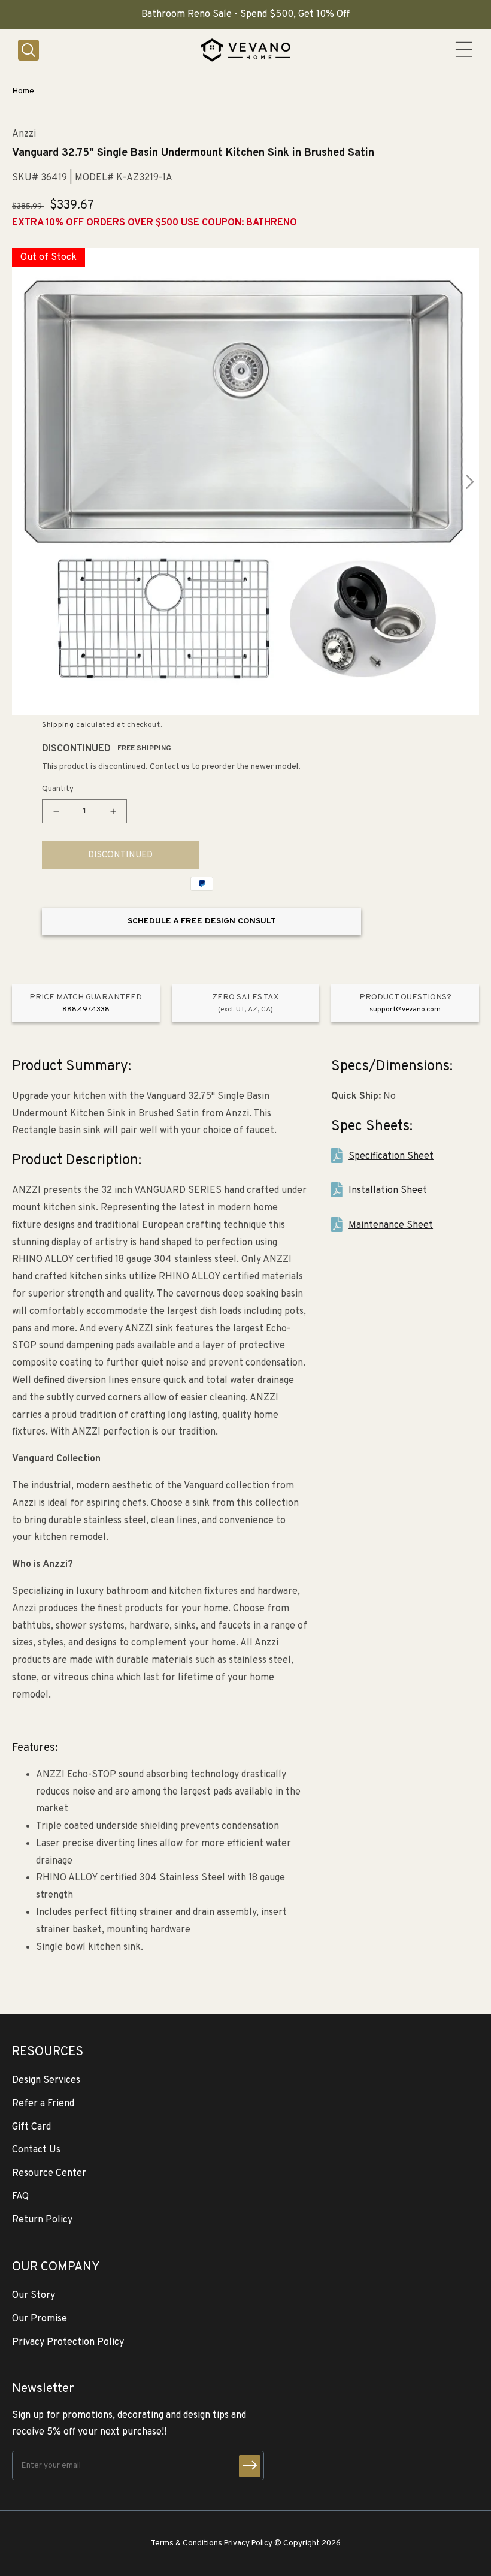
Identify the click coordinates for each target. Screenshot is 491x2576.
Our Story (34, 2296)
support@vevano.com (405, 1010)
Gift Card (31, 2127)
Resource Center (49, 2173)
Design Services (46, 2080)
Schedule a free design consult (202, 921)
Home (23, 91)
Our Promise (40, 2319)
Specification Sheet (391, 1156)
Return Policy (42, 2220)
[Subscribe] (250, 2466)
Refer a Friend (43, 2104)
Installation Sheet (388, 1191)
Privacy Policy (248, 2543)
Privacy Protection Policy (68, 2342)
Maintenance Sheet (391, 1225)
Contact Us (36, 2150)
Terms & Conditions (187, 2543)
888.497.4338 (86, 1010)
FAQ (20, 2197)
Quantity (58, 789)
